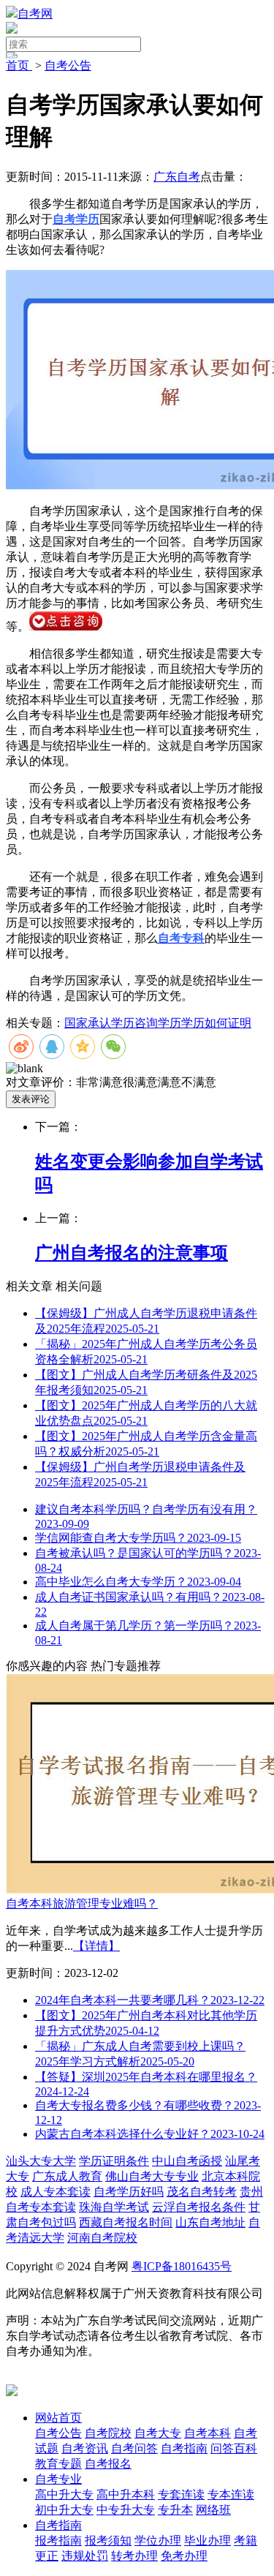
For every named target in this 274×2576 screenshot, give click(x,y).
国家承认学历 (99, 1023)
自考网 (35, 14)
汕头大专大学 (41, 2161)
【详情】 (96, 1946)
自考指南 (58, 2525)
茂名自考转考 (202, 2192)
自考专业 (58, 2479)
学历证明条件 (114, 2161)
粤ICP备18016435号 (182, 2266)
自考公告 (68, 65)
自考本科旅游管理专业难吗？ (82, 1903)
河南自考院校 (102, 2238)
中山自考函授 (187, 2161)
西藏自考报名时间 (126, 2222)
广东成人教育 (67, 2176)
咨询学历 (158, 1023)
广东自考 (177, 177)
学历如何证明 (216, 1023)
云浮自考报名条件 (199, 2207)
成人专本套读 (56, 2192)
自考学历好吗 (129, 2192)
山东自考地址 (210, 2222)
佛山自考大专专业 (152, 2176)
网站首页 (58, 2418)
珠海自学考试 (114, 2207)
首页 (19, 65)
